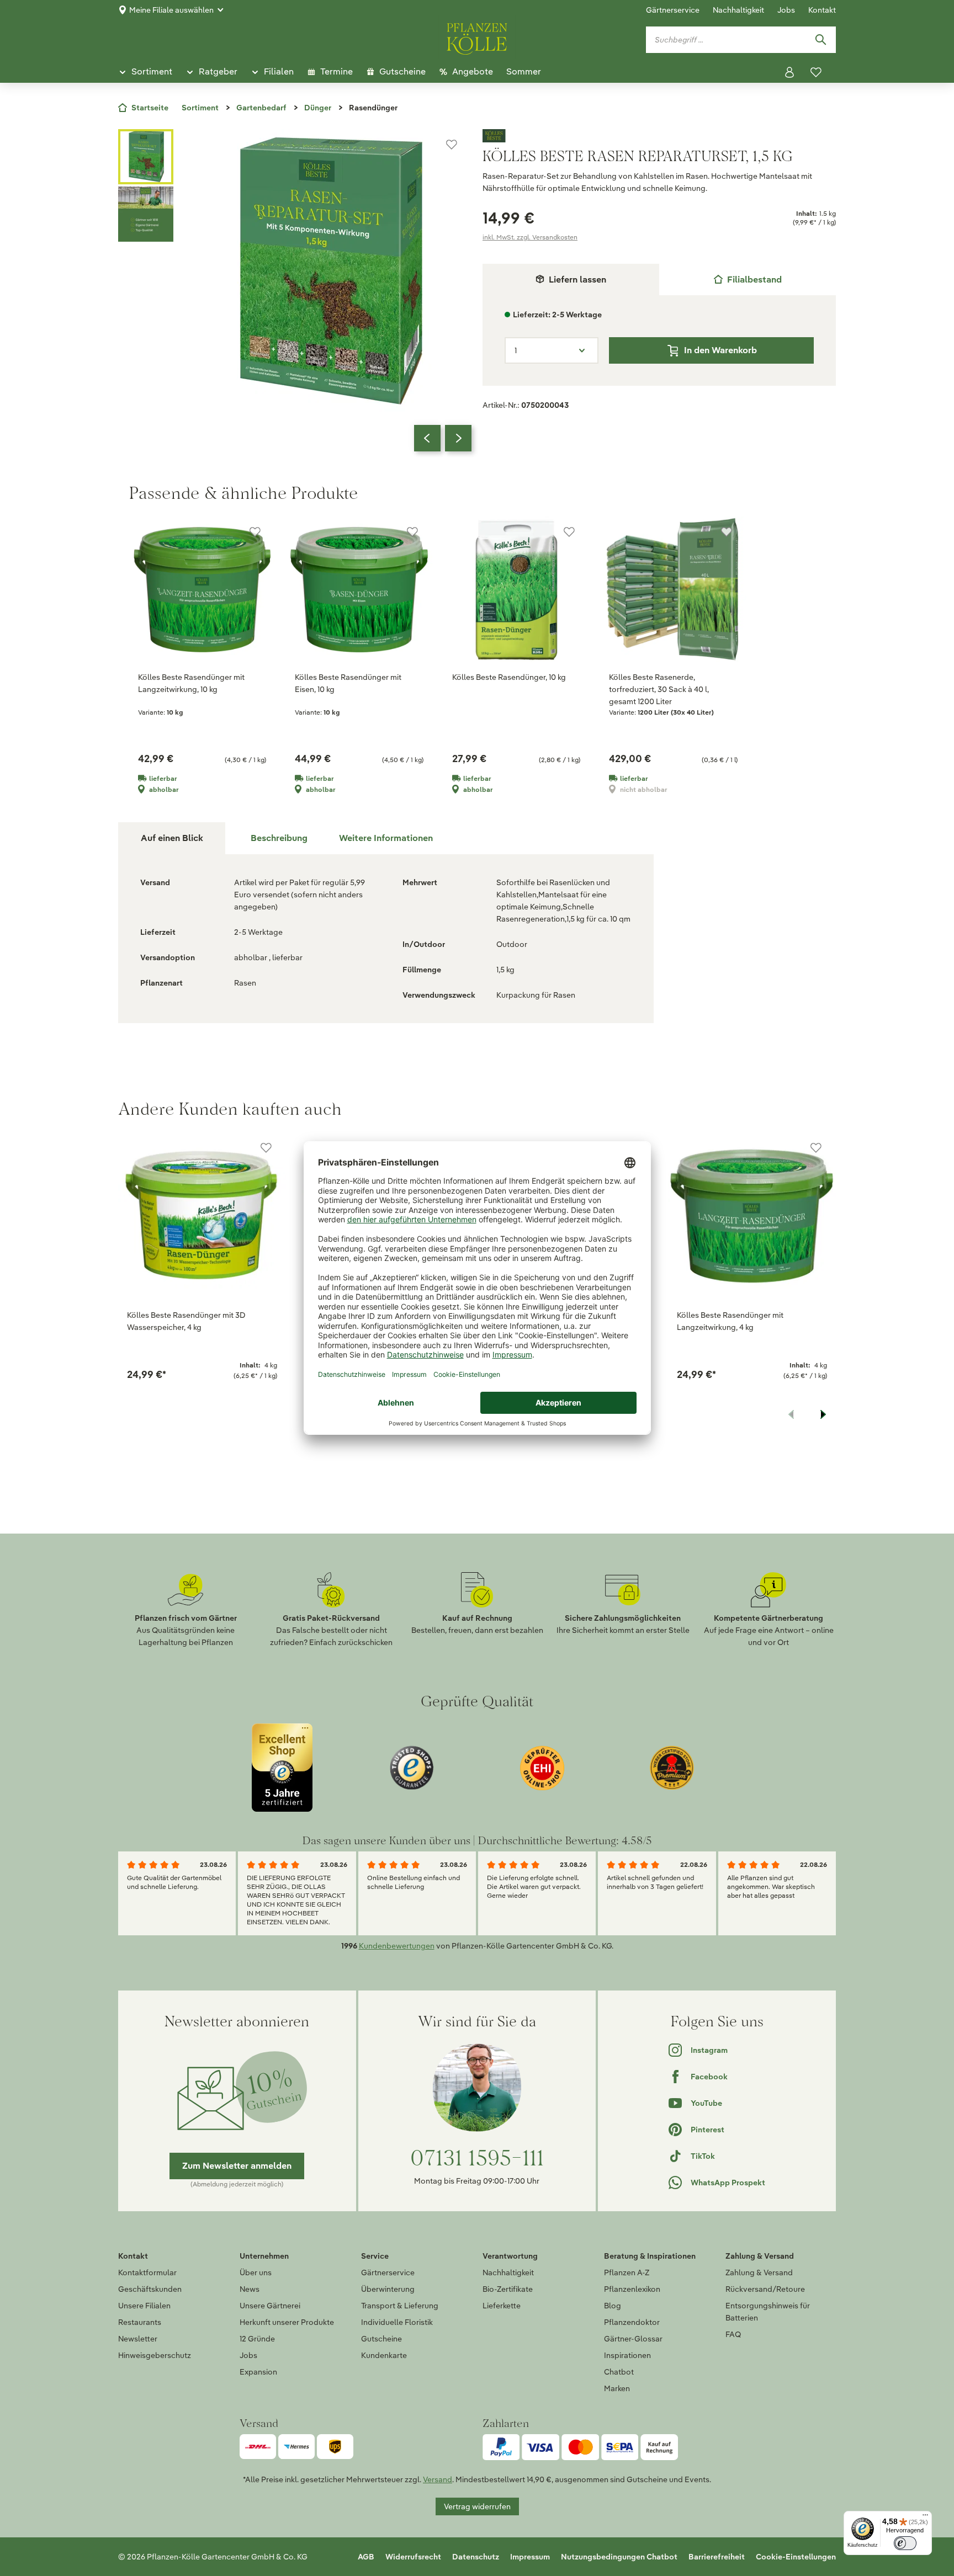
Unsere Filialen (144, 2306)
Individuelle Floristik (397, 2322)
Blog (613, 2306)
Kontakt (822, 10)
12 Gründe (257, 2339)
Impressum (530, 2557)
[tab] (748, 280)
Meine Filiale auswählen (171, 10)
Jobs (786, 10)
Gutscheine (381, 2339)
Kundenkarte (384, 2355)
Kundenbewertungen (397, 1946)
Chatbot (619, 2372)
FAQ (733, 2334)
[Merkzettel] (816, 72)
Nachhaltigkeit (738, 10)
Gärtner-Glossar (633, 2339)
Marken (617, 2388)
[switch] (905, 2543)
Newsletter (138, 2339)
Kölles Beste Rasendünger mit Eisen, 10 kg (348, 683)
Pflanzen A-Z (627, 2272)
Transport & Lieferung (400, 2306)
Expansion (258, 2372)
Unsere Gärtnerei (270, 2306)
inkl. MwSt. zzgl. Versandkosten (530, 237)
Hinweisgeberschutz (155, 2355)
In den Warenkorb (720, 350)
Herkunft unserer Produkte (287, 2322)
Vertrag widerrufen (477, 2506)
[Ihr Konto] (789, 72)
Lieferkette (502, 2306)
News (250, 2289)
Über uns (256, 2272)
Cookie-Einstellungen (796, 2557)
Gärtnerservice (673, 10)
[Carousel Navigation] (443, 438)
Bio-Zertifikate (508, 2289)
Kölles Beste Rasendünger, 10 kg (509, 677)
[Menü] (925, 2518)
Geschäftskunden (150, 2289)
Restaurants (140, 2322)
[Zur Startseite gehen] (477, 37)
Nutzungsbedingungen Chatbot (619, 2557)
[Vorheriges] (427, 438)
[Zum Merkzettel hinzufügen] (452, 145)
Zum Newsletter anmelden (237, 2166)
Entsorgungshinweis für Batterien (768, 2312)
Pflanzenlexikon (632, 2289)
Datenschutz (476, 2557)
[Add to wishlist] (266, 1148)
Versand (438, 2479)
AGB (366, 2557)
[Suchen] (820, 40)
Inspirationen (627, 2355)
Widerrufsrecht (413, 2557)
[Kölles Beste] (659, 136)
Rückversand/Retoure (765, 2289)
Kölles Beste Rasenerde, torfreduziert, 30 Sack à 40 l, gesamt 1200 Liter (659, 689)
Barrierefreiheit (717, 2557)
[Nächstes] (458, 438)
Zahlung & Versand (759, 2272)
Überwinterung (388, 2289)
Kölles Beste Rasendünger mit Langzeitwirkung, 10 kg (191, 683)
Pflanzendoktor (632, 2322)
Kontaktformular (147, 2272)
